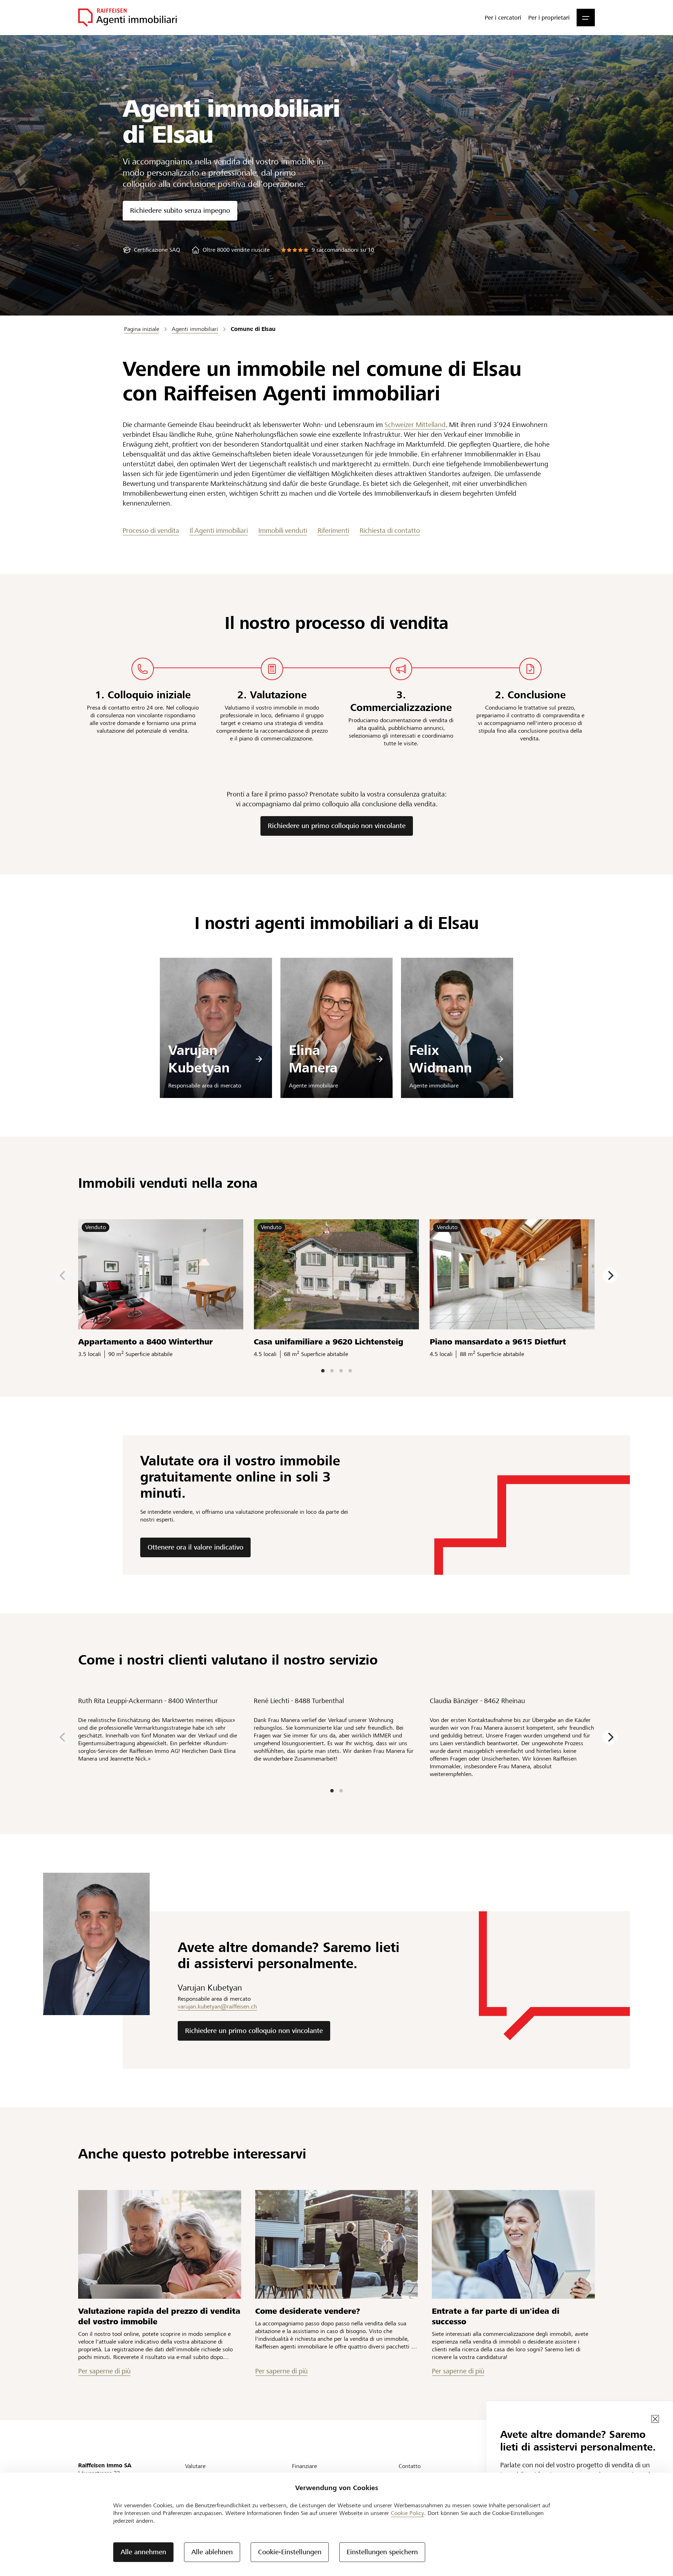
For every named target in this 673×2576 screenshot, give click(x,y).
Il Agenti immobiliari (219, 531)
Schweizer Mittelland (415, 425)
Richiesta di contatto (390, 531)
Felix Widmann (441, 1059)
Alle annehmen (143, 2552)
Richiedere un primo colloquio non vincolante (337, 826)
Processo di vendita (151, 531)
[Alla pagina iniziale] (127, 18)
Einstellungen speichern (382, 2552)
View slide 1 (323, 1371)
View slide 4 (350, 1371)
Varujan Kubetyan (199, 1059)
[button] (586, 18)
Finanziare (304, 2466)
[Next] (610, 1275)
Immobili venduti (283, 531)
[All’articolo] (160, 2244)
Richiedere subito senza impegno (180, 211)
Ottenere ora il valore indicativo (195, 1547)
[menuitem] (503, 18)
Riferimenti (333, 531)
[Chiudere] (655, 2419)
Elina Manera (313, 1059)
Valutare (195, 2466)
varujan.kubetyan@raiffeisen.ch (217, 2006)
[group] (151, 250)
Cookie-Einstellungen (290, 2552)
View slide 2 (332, 1371)
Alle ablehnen (212, 2552)
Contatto (410, 2466)
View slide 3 (341, 1371)
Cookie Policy (407, 2513)
